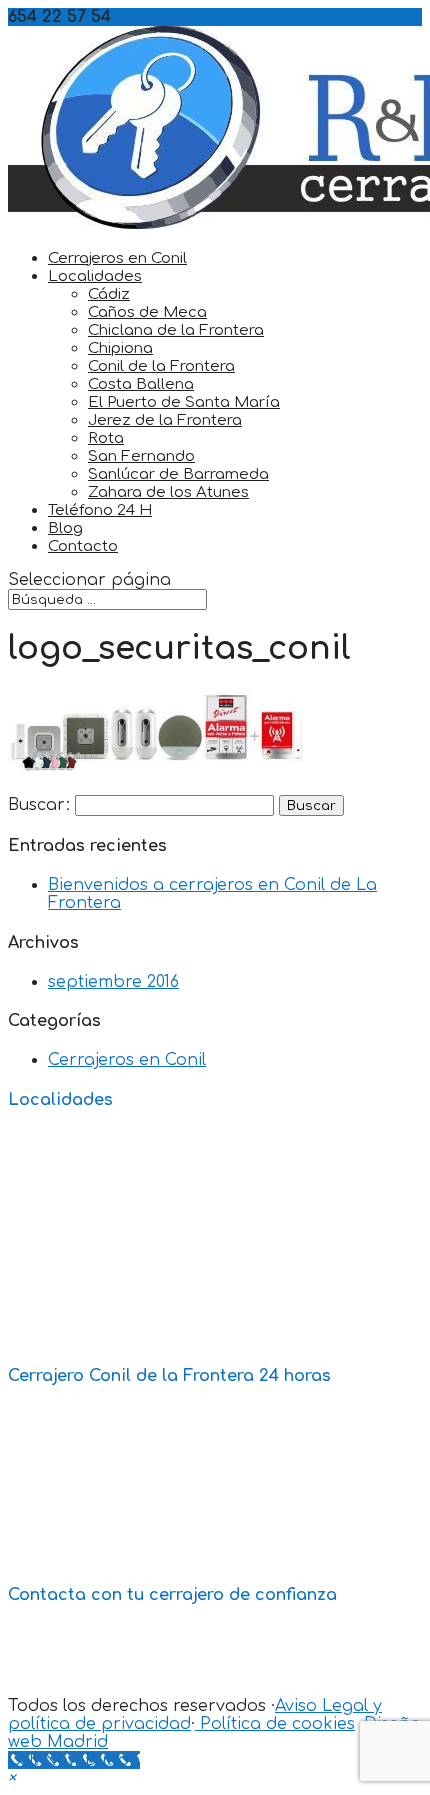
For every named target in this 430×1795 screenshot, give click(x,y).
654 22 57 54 (117, 1633)
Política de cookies (275, 1724)
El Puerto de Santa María (184, 402)
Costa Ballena (141, 384)
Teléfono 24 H (100, 510)
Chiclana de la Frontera (176, 330)
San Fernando (141, 456)
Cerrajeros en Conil (117, 258)
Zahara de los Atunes (168, 492)
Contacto (83, 546)
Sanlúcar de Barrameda (178, 474)
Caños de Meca (147, 312)
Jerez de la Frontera (165, 420)
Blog (65, 528)
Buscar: (39, 805)
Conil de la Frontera (161, 366)
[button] (12, 1778)
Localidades (95, 276)
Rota (106, 438)
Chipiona (120, 348)
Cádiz (109, 294)
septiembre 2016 (113, 982)
